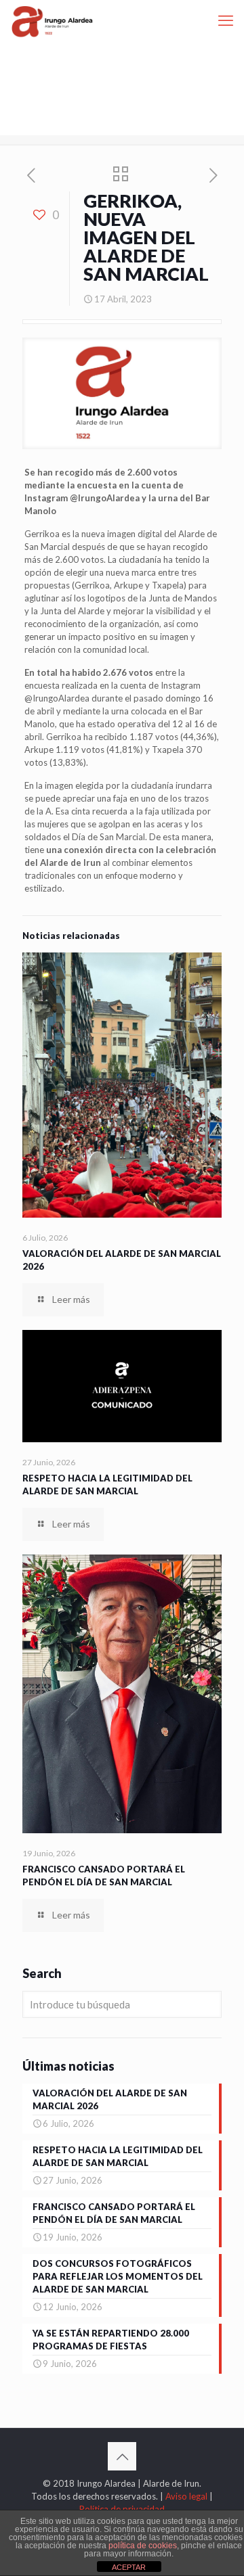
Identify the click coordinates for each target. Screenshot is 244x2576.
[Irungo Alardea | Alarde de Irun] (52, 20)
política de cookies (143, 2546)
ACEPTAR (129, 2567)
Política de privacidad (122, 2509)
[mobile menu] (226, 20)
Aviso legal (186, 2496)
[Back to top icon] (122, 2456)
